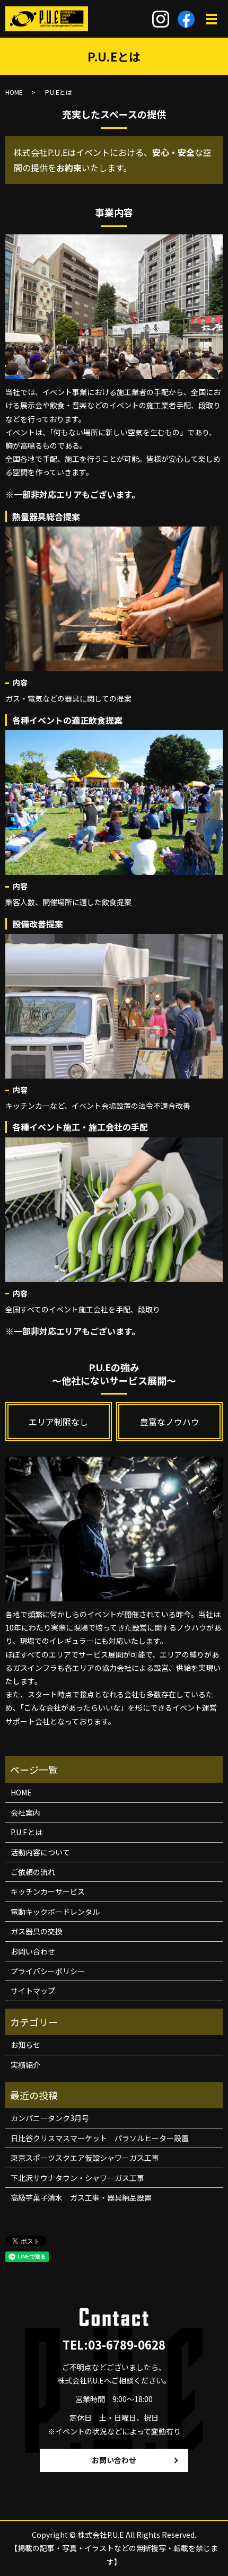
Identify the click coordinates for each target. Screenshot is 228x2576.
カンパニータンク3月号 (50, 2118)
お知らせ (25, 2045)
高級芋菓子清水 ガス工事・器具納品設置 (81, 2197)
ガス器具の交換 (37, 1931)
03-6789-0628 (127, 2344)
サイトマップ (33, 1991)
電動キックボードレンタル (55, 1912)
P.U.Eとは (27, 1832)
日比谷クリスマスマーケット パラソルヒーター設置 (100, 2138)
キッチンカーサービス (48, 1891)
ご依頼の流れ (33, 1872)
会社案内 (25, 1812)
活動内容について (40, 1852)
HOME (14, 92)
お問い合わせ (33, 1951)
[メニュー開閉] (212, 19)
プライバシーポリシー (48, 1971)
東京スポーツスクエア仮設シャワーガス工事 (85, 2158)
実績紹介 (25, 2065)
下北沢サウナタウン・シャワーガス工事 (77, 2178)
